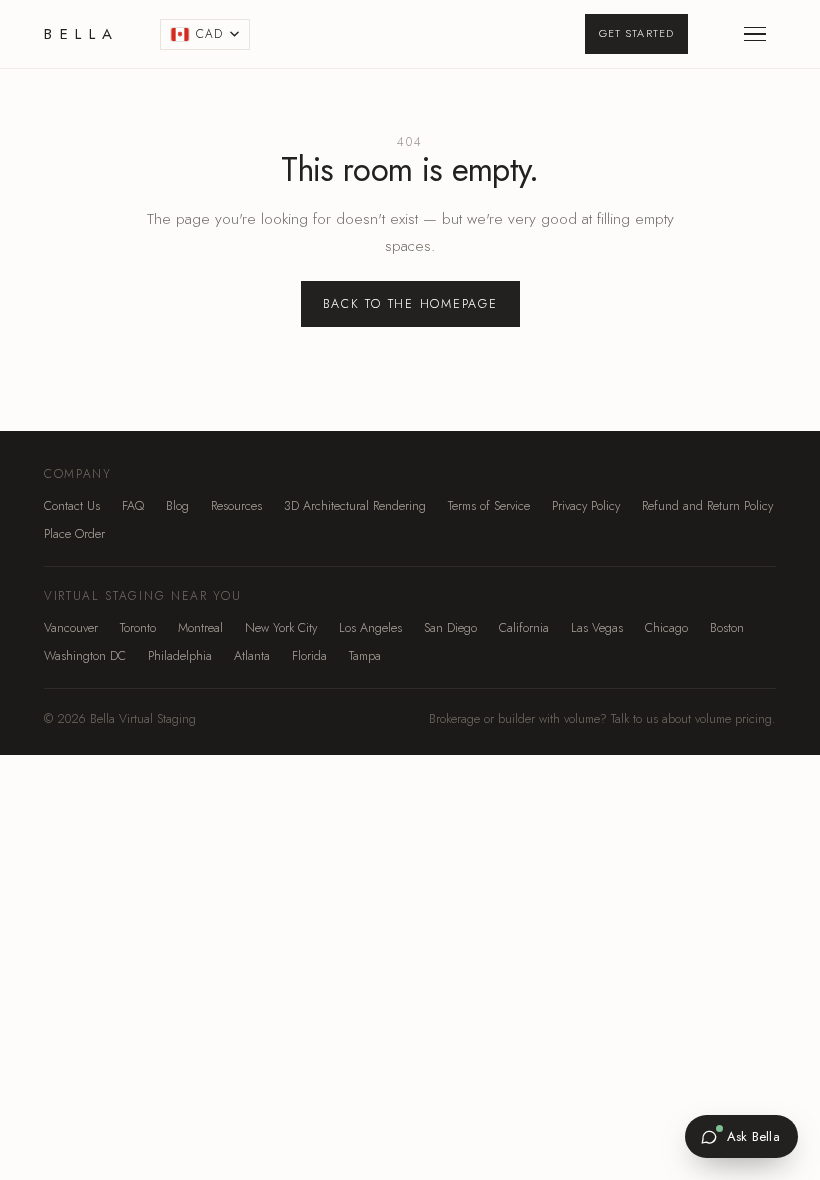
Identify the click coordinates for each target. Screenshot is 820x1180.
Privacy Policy (586, 506)
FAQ (133, 506)
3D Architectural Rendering (355, 506)
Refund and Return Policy (707, 506)
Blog (177, 506)
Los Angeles (370, 628)
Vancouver (71, 628)
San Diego (450, 628)
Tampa (365, 656)
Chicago (666, 628)
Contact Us (72, 506)
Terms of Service (489, 506)
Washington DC (85, 656)
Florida (309, 656)
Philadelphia (180, 656)
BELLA (82, 34)
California (524, 628)
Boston (727, 628)
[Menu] (755, 34)
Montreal (200, 628)
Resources (236, 506)
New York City (281, 628)
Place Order (74, 534)
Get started (636, 33)
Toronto (138, 628)
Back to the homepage (410, 304)
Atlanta (252, 656)
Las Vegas (597, 628)
